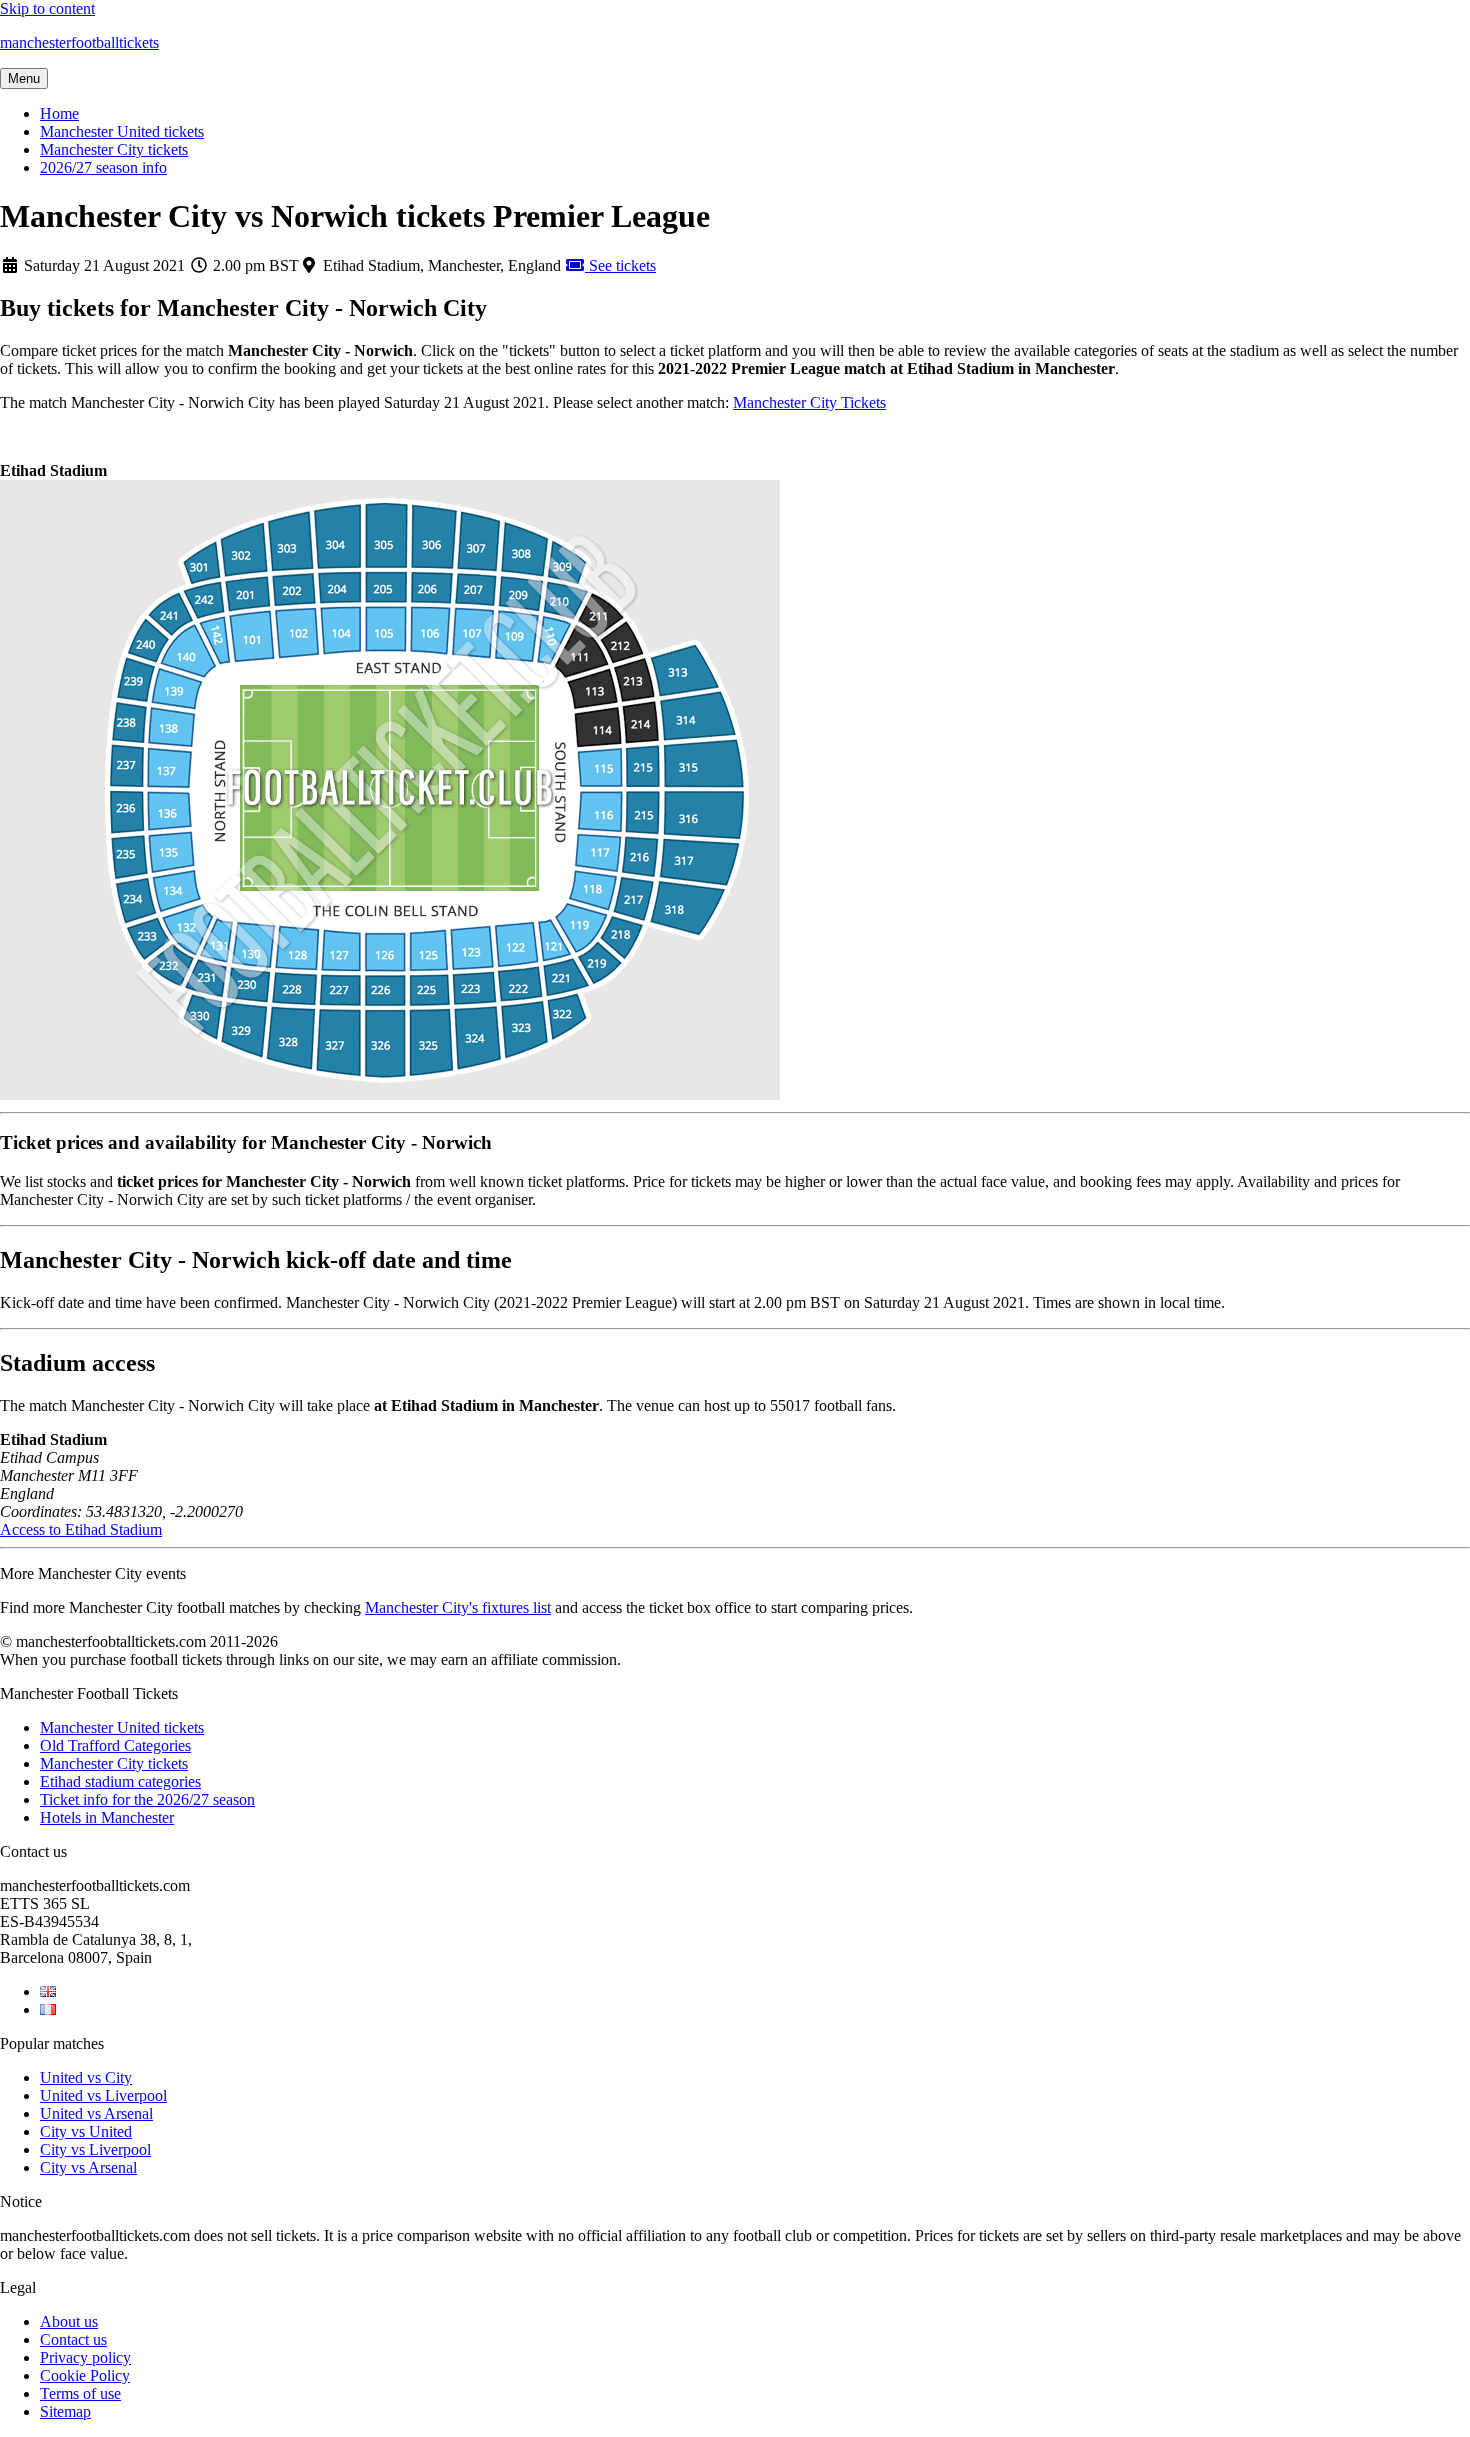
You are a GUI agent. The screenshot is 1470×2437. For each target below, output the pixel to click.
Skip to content (47, 8)
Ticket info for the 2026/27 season (147, 1799)
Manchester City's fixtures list (458, 1607)
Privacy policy (85, 2357)
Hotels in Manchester (107, 1817)
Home (59, 113)
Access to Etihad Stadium (81, 1529)
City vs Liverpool (95, 2149)
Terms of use (80, 2393)
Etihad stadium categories (120, 1781)
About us (69, 2321)
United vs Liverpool (103, 2095)
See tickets (620, 265)
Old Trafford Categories (115, 1745)
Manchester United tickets (122, 131)
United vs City (86, 2077)
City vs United (86, 2131)
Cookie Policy (85, 2375)
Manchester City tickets (114, 149)
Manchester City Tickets (809, 402)
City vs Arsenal (88, 2167)
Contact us (73, 2339)
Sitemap (65, 2411)
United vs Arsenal (96, 2113)
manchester (79, 42)
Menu (24, 78)
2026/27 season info (103, 167)
